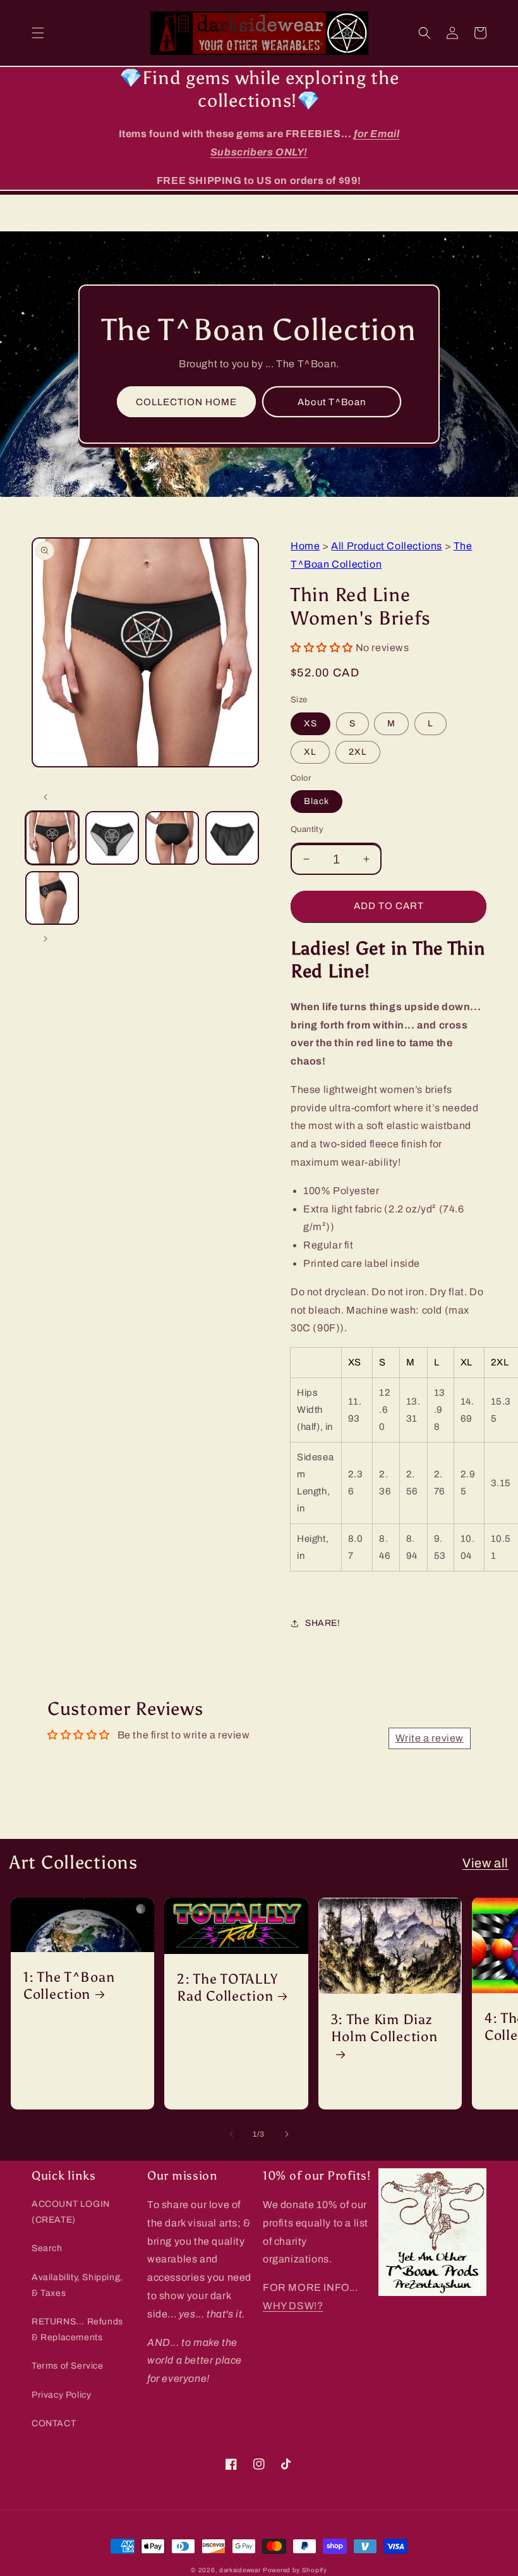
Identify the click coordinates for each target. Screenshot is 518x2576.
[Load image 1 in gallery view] (52, 838)
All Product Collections (387, 546)
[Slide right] (45, 939)
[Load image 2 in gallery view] (112, 838)
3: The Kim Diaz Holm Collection (384, 2028)
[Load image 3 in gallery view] (172, 838)
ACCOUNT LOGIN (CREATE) (71, 2212)
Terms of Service (68, 2366)
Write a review (430, 1738)
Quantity (307, 829)
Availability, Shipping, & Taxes (77, 2285)
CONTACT (54, 2423)
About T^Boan (332, 402)
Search (47, 2248)
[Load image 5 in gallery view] (52, 898)
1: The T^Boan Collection (69, 1986)
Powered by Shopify (295, 2570)
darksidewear (240, 2570)
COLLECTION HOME (186, 402)
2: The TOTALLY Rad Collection (227, 1988)
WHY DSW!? (293, 2306)
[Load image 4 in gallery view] (232, 838)
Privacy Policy (61, 2395)
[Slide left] (45, 797)
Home (305, 546)
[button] (38, 33)
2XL (358, 752)
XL (310, 752)
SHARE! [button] (323, 1623)
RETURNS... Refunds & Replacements (77, 2329)
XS (310, 723)
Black (316, 801)
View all (485, 1863)
